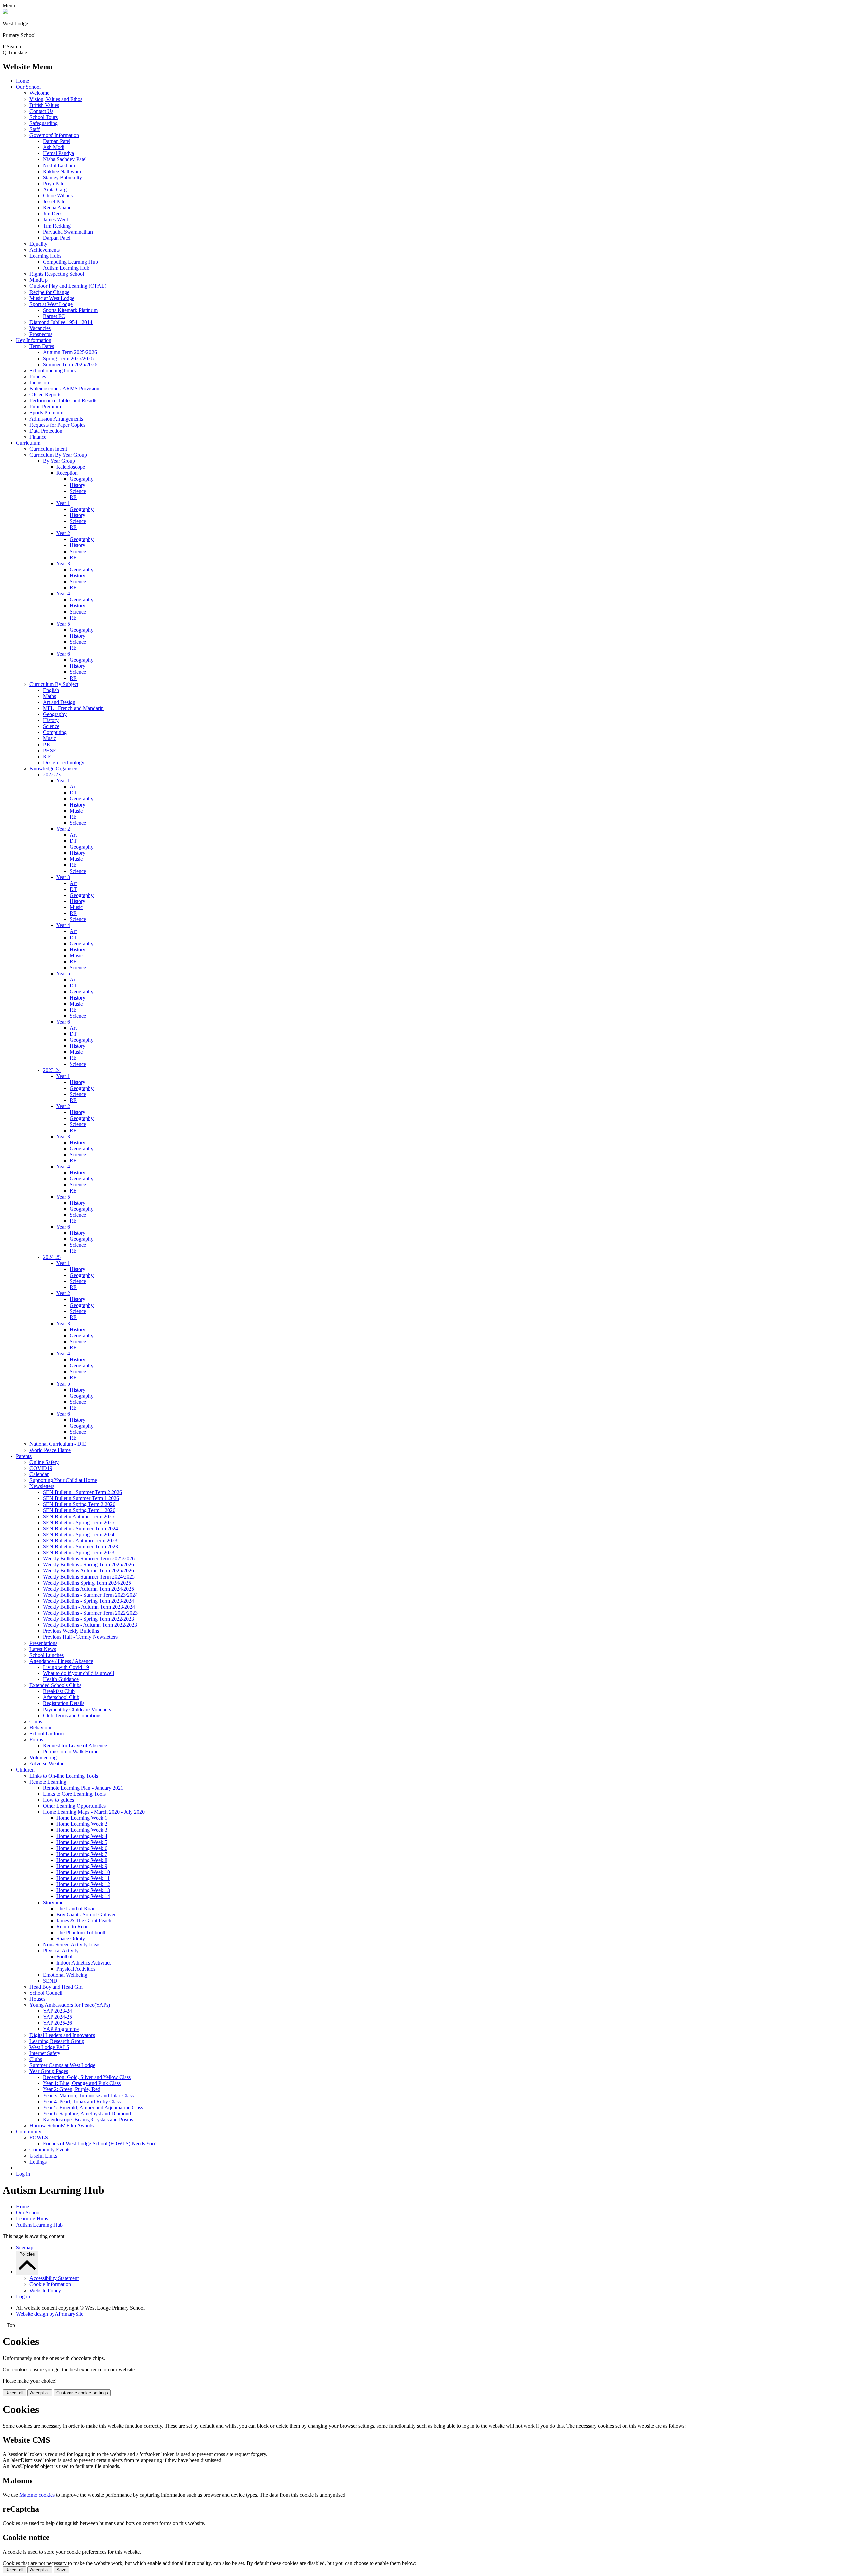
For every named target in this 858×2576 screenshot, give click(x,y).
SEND (50, 1981)
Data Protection (46, 431)
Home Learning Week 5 (82, 1842)
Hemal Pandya (58, 153)
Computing (55, 732)
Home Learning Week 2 (82, 1824)
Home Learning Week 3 (82, 1830)
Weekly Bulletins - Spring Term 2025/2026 (88, 1565)
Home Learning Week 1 (82, 1818)
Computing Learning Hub (70, 262)
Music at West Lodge (52, 298)
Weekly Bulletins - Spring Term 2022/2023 (88, 1619)
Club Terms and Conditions (72, 1715)
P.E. (47, 744)
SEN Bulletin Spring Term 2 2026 (79, 1504)
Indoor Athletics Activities (84, 1963)
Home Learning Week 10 (83, 1872)
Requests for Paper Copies (57, 425)
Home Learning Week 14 (83, 1896)
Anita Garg (55, 189)
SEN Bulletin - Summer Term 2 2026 (82, 1492)
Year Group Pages (49, 2071)
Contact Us (41, 111)
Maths (49, 696)
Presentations (43, 1643)
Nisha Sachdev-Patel (65, 159)
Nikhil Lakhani (59, 165)
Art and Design (59, 702)
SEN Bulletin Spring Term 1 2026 (79, 1510)
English (51, 690)
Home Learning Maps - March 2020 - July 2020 (94, 1812)
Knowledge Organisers (54, 768)
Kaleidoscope (71, 467)
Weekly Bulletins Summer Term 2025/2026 (89, 1559)
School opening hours (53, 370)
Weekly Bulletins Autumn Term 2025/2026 (88, 1571)
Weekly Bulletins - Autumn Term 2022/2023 (90, 1625)
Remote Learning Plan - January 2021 (83, 1788)
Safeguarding (44, 123)
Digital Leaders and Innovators (62, 2035)
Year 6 (63, 654)
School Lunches (47, 1655)
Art (73, 787)
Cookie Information (50, 2284)
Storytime (53, 1902)
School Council (46, 1993)
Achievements (45, 250)
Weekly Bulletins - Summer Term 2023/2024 (90, 1595)
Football (65, 1957)
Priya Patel (54, 183)
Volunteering (43, 1758)
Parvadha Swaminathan (68, 232)
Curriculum (28, 443)
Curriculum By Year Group (58, 455)
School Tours (44, 117)
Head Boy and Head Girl (56, 1987)
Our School (28, 87)
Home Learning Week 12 (83, 1884)
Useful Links (43, 2156)
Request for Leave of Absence (75, 1746)
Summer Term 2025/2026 (70, 364)
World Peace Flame (50, 1450)
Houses (37, 1999)
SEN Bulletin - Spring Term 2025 (79, 1522)
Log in (23, 2174)
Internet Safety (45, 2053)
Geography (82, 479)
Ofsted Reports (45, 395)
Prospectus (41, 334)
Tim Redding (57, 226)
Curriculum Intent (48, 449)
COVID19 (41, 1468)
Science (78, 491)
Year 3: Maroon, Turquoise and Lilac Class (88, 2095)
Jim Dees (53, 214)
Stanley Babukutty (63, 177)
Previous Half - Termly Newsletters (80, 1637)
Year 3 (63, 563)
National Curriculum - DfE (58, 1444)
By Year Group (59, 461)
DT (73, 793)
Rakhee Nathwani (62, 171)
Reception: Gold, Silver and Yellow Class (87, 2077)
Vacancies (40, 328)
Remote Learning (48, 1782)
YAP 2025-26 (57, 2023)
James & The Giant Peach (84, 1920)
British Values (44, 105)
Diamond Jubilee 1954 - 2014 (61, 322)
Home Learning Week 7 (82, 1854)
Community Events (50, 2150)
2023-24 (52, 1070)
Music (49, 738)
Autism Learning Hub (66, 268)
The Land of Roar (75, 1908)
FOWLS (39, 2138)
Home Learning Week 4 (82, 1836)
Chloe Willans (58, 196)
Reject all (14, 2393)
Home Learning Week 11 (83, 1878)
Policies (38, 376)
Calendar (39, 1474)
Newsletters (42, 1486)
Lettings (38, 2162)
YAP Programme (61, 2029)
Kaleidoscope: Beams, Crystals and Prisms (88, 2119)
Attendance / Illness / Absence (61, 1661)
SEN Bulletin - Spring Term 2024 (79, 1534)
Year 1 (63, 503)
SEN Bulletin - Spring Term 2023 (79, 1553)
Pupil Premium (45, 407)
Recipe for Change (49, 292)
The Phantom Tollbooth (81, 1933)
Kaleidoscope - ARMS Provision (64, 389)
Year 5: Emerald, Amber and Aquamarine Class (93, 2107)
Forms (36, 1740)
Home (23, 81)
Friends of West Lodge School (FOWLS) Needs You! (100, 2144)
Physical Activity (61, 1951)
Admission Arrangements (56, 419)
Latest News (43, 1649)
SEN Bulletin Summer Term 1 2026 (81, 1498)
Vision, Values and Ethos (56, 99)
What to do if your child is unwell (78, 1673)
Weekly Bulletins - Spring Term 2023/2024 (88, 1601)
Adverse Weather (48, 1764)
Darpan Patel (57, 141)
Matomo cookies (37, 2495)
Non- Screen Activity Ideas (72, 1945)
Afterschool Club (61, 1697)
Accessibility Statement (54, 2278)
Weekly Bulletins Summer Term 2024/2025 (89, 1577)
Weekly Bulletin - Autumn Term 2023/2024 (89, 1607)
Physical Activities (76, 1969)
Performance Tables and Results (63, 401)
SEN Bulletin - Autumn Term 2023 (80, 1540)
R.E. (48, 756)
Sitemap (25, 2247)
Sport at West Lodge (51, 304)
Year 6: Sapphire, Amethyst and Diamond (87, 2113)
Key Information (34, 340)
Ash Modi (54, 147)
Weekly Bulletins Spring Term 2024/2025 (87, 1583)
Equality (38, 244)
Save (61, 2570)
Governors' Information (54, 135)
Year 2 (63, 533)
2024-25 (52, 1257)
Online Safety (44, 1462)
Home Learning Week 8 (82, 1860)
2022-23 (52, 775)
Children (25, 1770)
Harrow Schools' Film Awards (62, 2126)
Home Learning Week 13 (83, 1890)
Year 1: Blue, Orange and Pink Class (82, 2083)
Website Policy (45, 2290)
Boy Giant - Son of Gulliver (86, 1914)
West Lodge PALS (49, 2047)
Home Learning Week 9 (82, 1866)
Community (29, 2132)
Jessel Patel (55, 202)
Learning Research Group (57, 2041)
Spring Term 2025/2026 (68, 358)
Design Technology (64, 762)
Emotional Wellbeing (65, 1975)
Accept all (40, 2393)
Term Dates (42, 346)
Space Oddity (71, 1939)
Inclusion (39, 382)
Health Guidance (61, 1679)
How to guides (58, 1800)
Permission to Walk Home (71, 1752)
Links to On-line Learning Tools (64, 1776)
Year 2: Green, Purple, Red (72, 2089)
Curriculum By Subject (54, 684)
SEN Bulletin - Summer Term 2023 (80, 1547)
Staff (35, 129)
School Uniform (47, 1733)
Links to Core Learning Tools (74, 1794)
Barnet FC (54, 316)
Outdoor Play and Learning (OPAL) (68, 286)
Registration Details (64, 1703)
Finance (38, 437)
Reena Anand (57, 208)
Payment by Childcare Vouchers (77, 1709)
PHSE (50, 750)
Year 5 (63, 624)
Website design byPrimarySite (50, 2314)
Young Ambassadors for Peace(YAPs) (70, 2005)
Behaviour (41, 1727)
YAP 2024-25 (57, 2017)
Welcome (39, 93)
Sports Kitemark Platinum (70, 310)
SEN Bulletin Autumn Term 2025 (79, 1516)
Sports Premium (46, 413)
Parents (24, 1456)
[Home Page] (5, 12)
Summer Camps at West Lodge (62, 2065)
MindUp (39, 280)
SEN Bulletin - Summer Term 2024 (80, 1528)
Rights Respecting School (57, 274)
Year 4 (63, 594)
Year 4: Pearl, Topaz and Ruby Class (82, 2101)
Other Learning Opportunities (74, 1806)
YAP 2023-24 (57, 2011)
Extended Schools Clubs (55, 1685)
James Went (55, 220)
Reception (67, 473)
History (78, 485)
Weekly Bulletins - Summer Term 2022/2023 (90, 1613)
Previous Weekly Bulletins (71, 1631)
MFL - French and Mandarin (73, 708)
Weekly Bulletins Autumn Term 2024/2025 (88, 1589)
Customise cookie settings (82, 2393)
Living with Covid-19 (66, 1667)
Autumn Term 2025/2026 (70, 352)
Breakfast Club (59, 1691)
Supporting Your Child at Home (63, 1480)
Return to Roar (72, 1926)
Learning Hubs (45, 256)
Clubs (36, 1721)
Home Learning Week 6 (82, 1848)
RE (73, 497)
